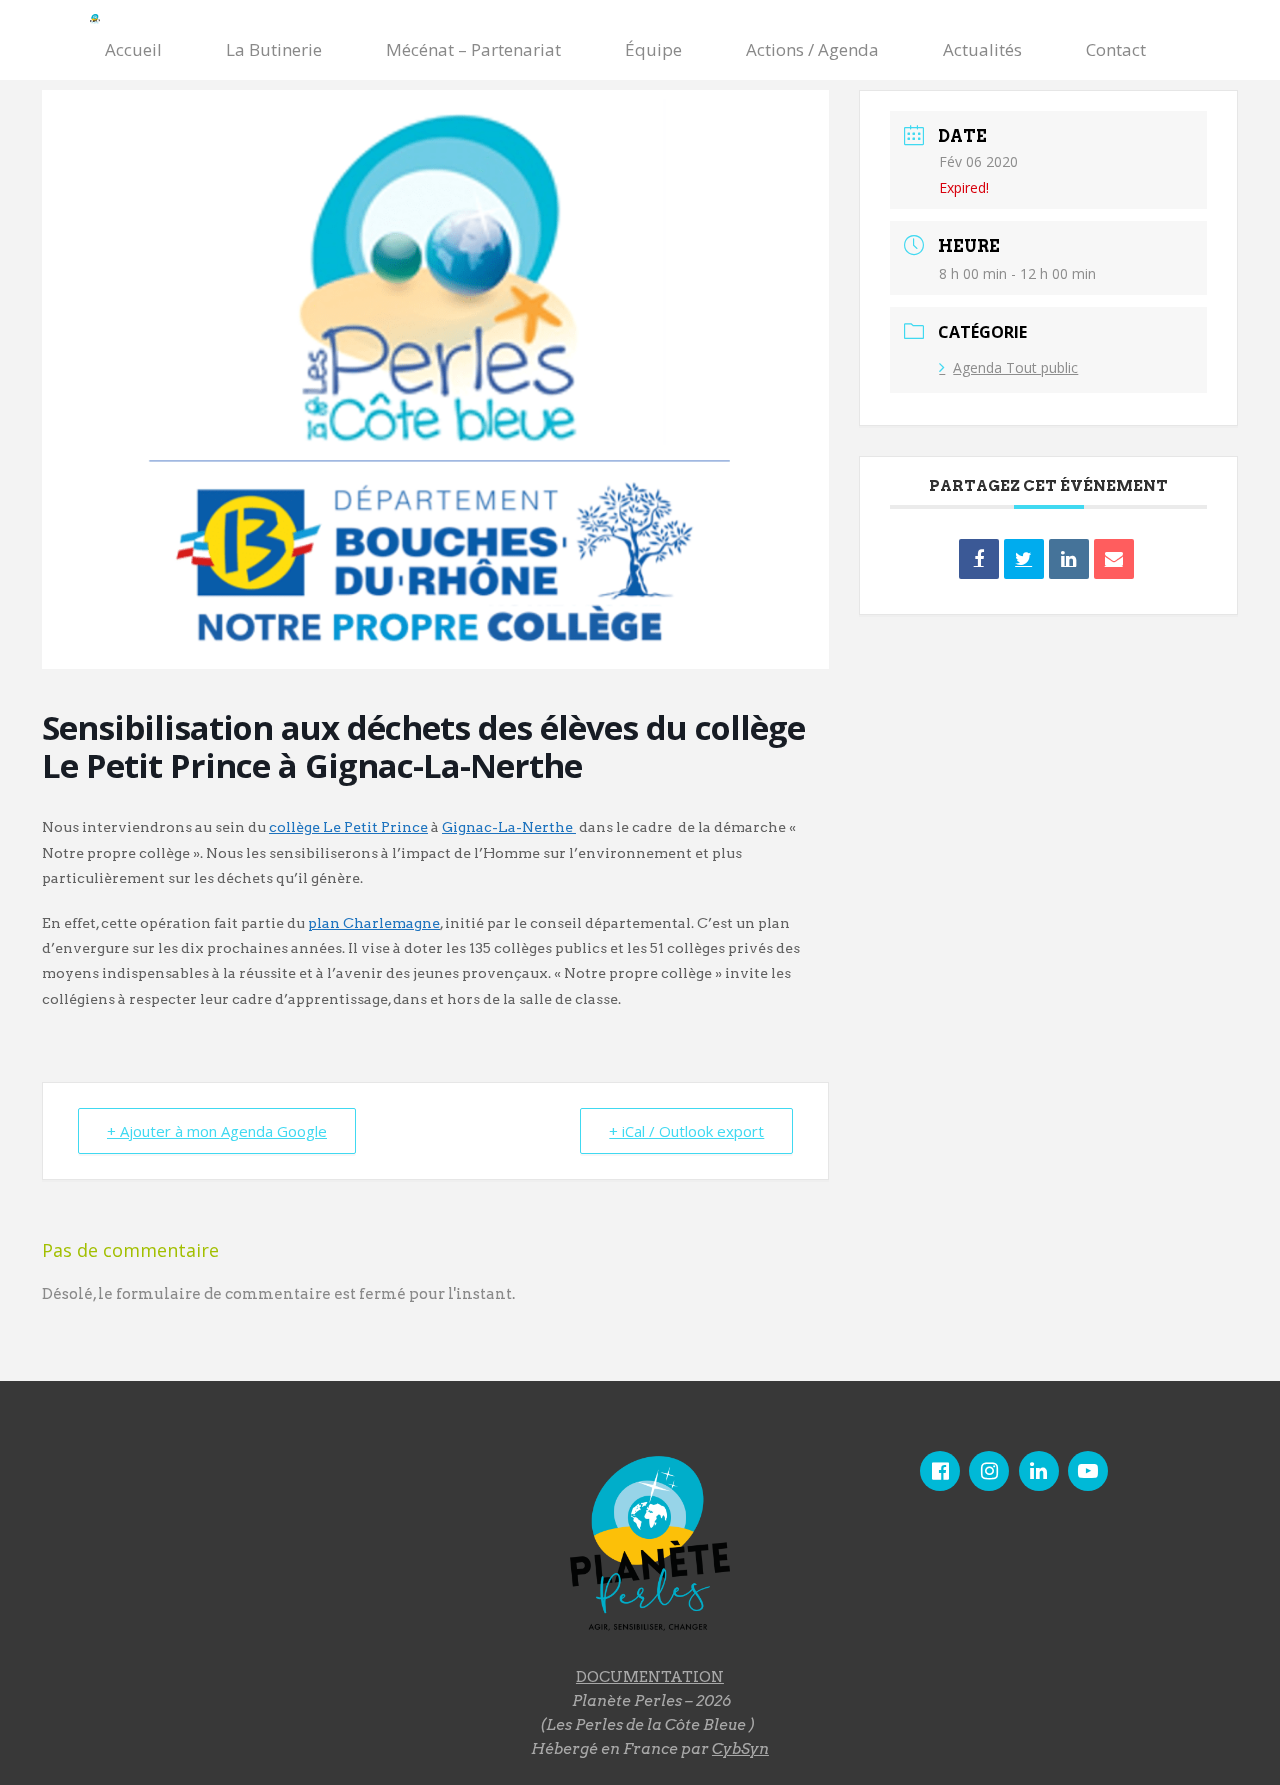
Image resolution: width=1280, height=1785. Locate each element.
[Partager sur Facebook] (979, 559)
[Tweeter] (1024, 559)
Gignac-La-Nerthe (509, 827)
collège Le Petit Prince (348, 827)
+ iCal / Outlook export (686, 1131)
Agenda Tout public (1015, 367)
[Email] (1114, 559)
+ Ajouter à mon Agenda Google (217, 1131)
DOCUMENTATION (650, 1677)
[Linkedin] (1069, 559)
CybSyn (740, 1749)
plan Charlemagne (374, 923)
